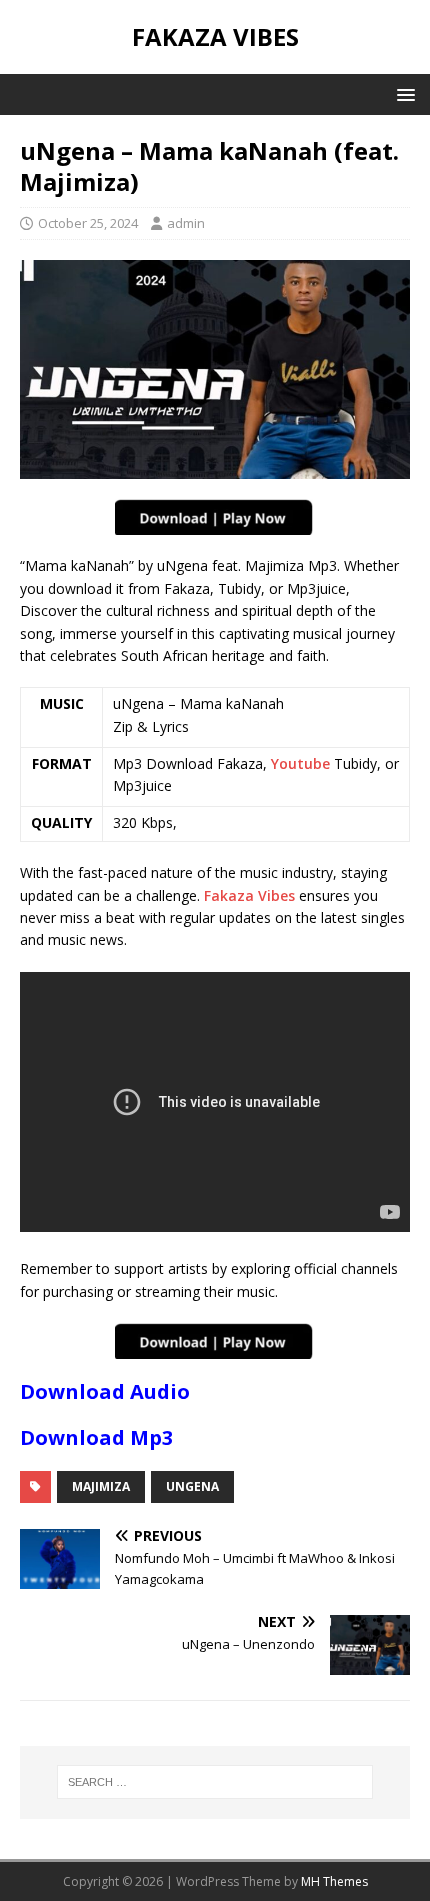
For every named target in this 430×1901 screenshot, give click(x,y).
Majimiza (101, 1486)
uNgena (192, 1486)
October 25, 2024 (88, 223)
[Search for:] (215, 1782)
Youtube (300, 763)
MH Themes (334, 1881)
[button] (402, 93)
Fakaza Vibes (249, 895)
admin (186, 223)
